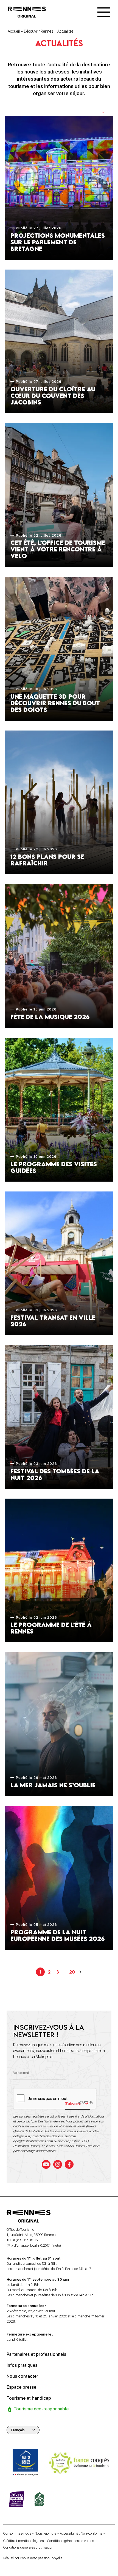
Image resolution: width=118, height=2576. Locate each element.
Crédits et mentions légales (23, 2541)
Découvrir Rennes (39, 31)
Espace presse (21, 2387)
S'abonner (73, 2103)
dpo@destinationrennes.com (33, 2141)
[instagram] (58, 2164)
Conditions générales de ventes (71, 2541)
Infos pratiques (22, 2365)
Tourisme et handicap (29, 2398)
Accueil (14, 31)
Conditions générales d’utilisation (28, 2547)
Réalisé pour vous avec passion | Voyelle (33, 2558)
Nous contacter (22, 2376)
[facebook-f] (69, 2164)
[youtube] (46, 2164)
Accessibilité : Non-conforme (81, 2533)
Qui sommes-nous (17, 2533)
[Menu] (104, 12)
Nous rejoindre (45, 2533)
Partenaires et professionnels (36, 2354)
